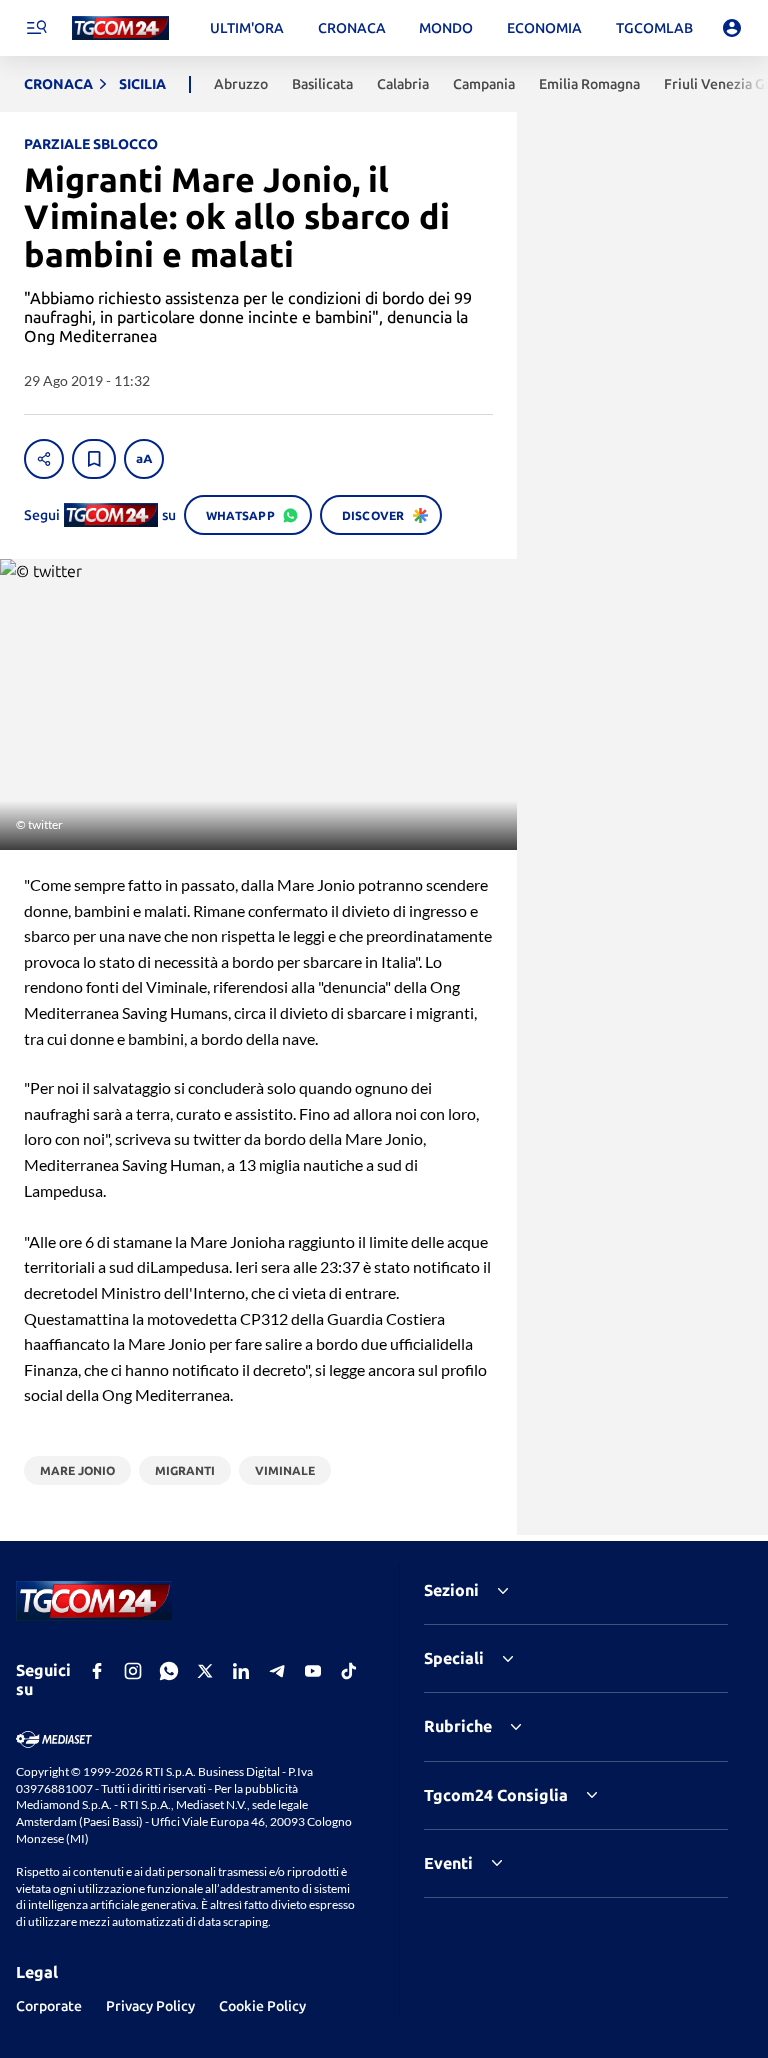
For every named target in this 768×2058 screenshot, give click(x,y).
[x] (205, 1671)
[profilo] (732, 28)
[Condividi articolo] (44, 459)
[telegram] (277, 1671)
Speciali (454, 1658)
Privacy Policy (150, 2006)
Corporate (49, 2006)
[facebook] (97, 1671)
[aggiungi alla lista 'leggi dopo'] (94, 459)
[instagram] (133, 1671)
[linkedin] (241, 1671)
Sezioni (451, 1590)
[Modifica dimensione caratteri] (144, 459)
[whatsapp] (169, 1671)
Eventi (448, 1863)
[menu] (36, 28)
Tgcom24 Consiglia (496, 1795)
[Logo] (120, 28)
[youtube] (313, 1671)
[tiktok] (349, 1671)
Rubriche (458, 1726)
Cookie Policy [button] (262, 2006)
